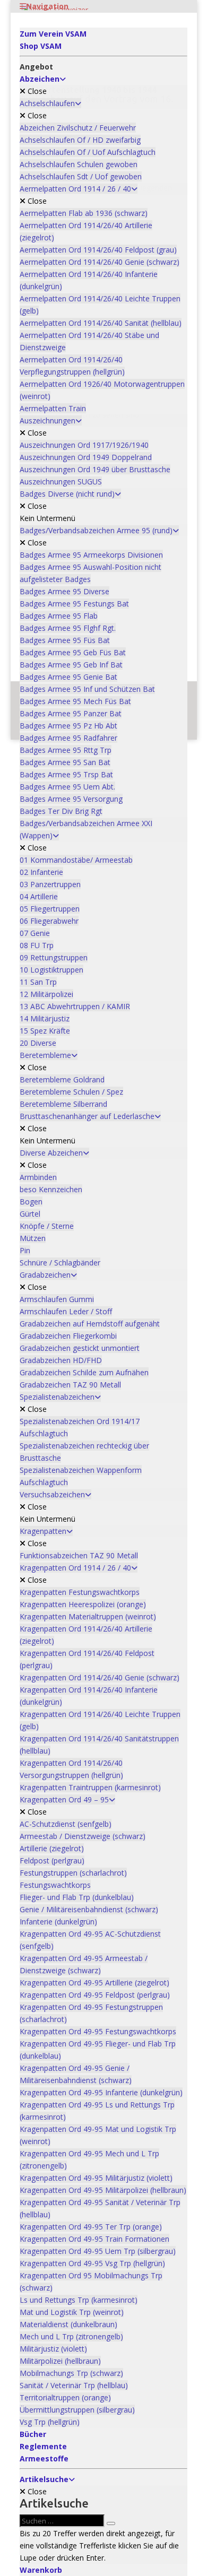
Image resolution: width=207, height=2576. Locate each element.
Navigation (47, 6)
